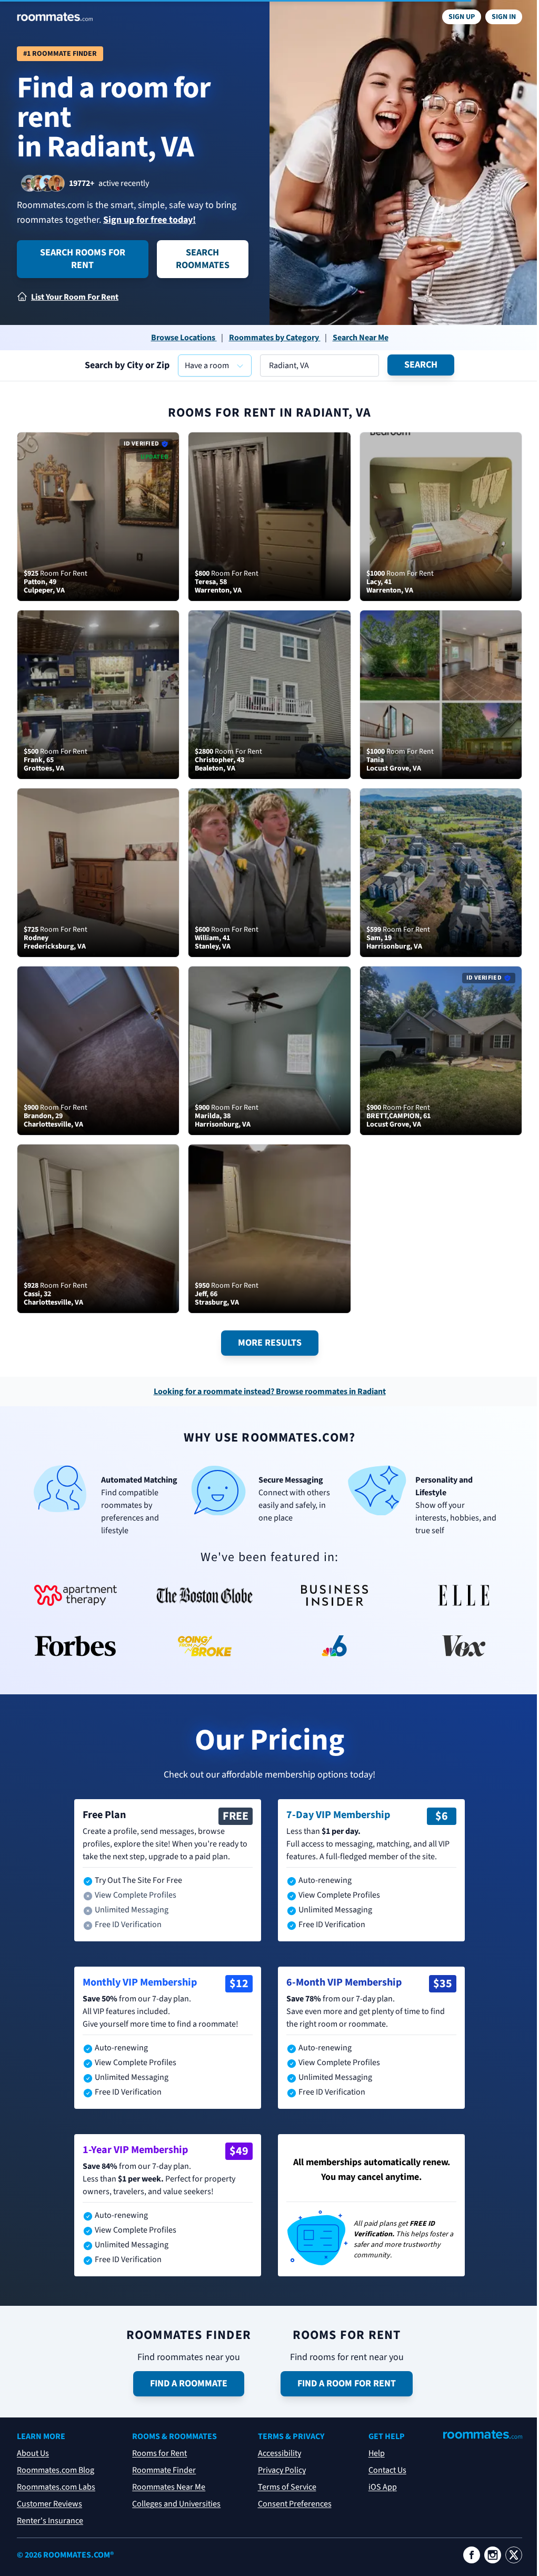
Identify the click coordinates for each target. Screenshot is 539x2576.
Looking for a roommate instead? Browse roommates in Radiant (270, 1391)
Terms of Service (287, 2487)
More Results (270, 1343)
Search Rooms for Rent (83, 259)
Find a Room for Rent (347, 2383)
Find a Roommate (189, 2383)
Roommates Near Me (169, 2487)
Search (421, 365)
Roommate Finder (164, 2470)
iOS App (383, 2487)
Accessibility (280, 2453)
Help (377, 2453)
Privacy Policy (282, 2470)
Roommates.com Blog (56, 2470)
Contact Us (387, 2470)
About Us (33, 2453)
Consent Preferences (295, 2504)
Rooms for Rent (159, 2453)
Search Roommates (203, 259)
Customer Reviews (49, 2504)
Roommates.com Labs (56, 2487)
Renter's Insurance (50, 2521)
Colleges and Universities (176, 2504)
